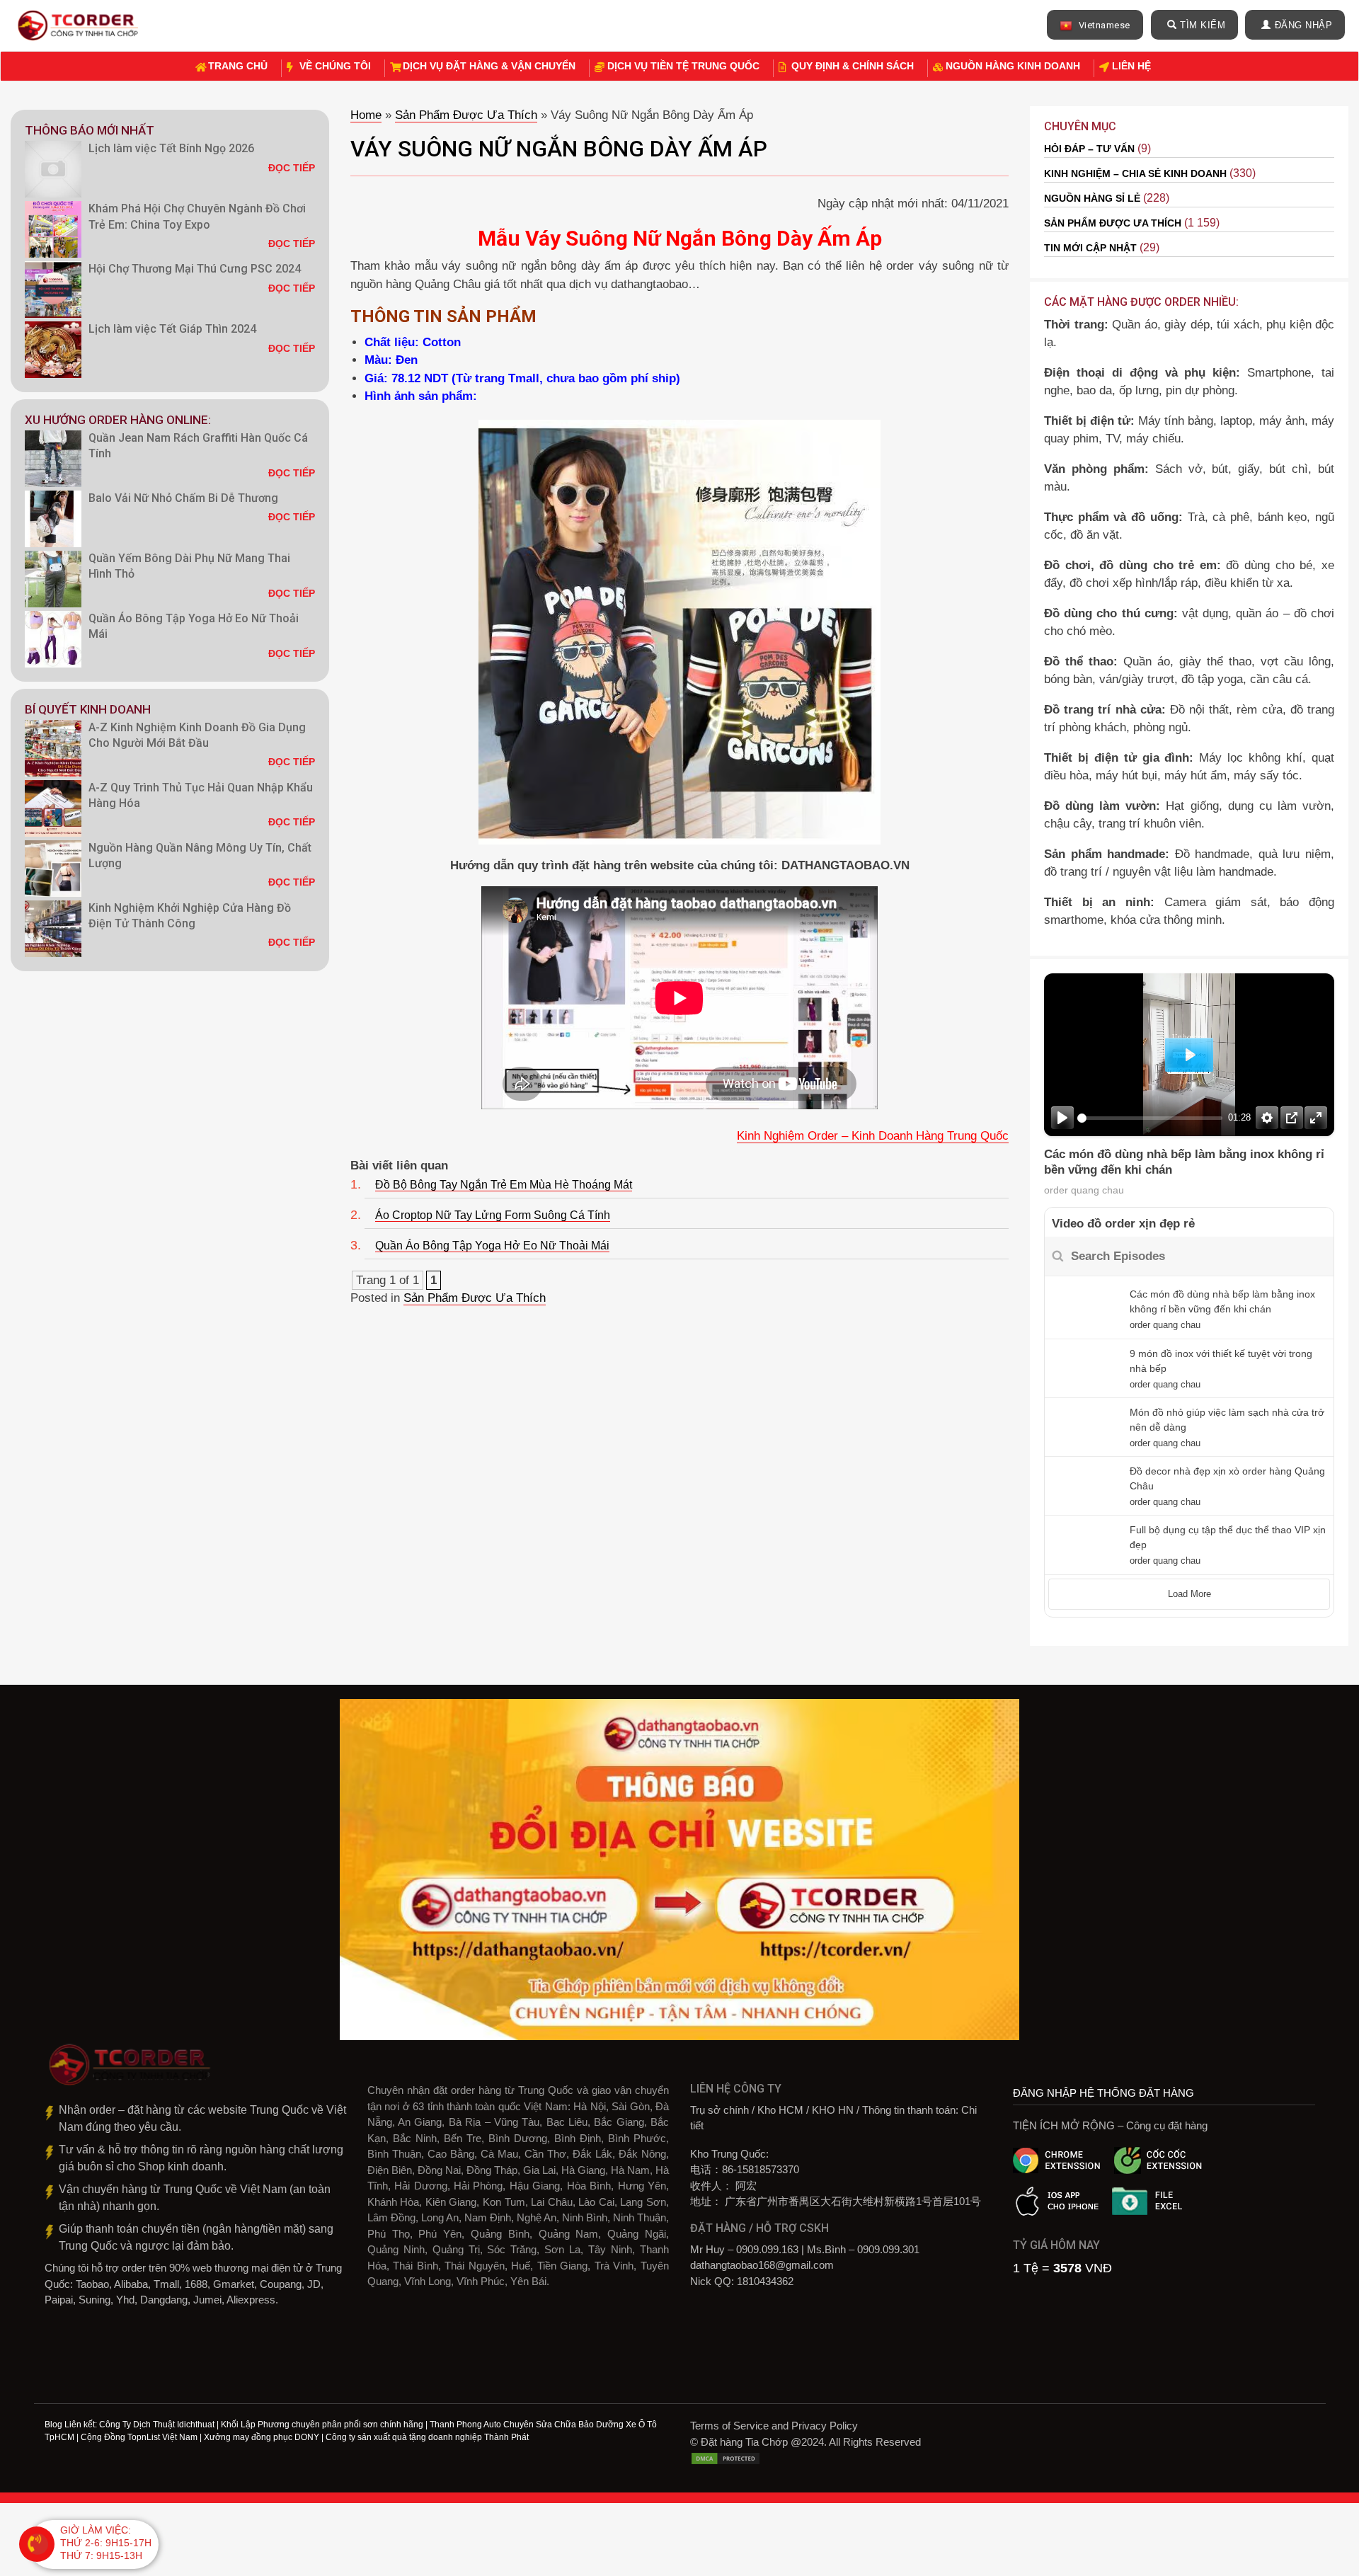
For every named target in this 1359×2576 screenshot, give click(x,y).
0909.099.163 (767, 2249)
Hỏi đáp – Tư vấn (1089, 149)
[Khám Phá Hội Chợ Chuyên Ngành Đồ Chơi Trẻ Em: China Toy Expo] (53, 229)
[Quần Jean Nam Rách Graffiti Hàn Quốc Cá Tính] (53, 459)
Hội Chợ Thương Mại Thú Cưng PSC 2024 (195, 269)
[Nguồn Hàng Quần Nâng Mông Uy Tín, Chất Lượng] (53, 869)
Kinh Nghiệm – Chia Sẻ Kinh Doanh (1135, 173)
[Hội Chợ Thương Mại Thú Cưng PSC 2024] (53, 290)
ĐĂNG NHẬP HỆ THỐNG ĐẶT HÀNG (1103, 2093)
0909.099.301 (888, 2249)
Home (366, 115)
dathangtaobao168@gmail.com (762, 2265)
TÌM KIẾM (1203, 25)
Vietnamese (1103, 25)
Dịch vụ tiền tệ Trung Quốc (683, 66)
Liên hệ (1131, 66)
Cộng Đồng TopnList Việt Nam (139, 2437)
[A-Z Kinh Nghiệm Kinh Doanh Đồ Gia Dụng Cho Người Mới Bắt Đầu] (53, 748)
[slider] (1150, 1118)
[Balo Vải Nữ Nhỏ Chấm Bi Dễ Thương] (53, 519)
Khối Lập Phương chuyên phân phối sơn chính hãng (322, 2425)
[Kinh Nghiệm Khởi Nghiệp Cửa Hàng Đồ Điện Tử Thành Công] (53, 929)
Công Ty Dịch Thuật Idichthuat (157, 2425)
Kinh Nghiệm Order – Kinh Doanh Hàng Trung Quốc (873, 1136)
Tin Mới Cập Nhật (1090, 248)
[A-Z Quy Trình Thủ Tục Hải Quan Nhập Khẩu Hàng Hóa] (53, 808)
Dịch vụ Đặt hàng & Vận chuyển (489, 66)
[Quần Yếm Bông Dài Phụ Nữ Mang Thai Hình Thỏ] (53, 579)
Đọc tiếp (292, 168)
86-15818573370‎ (761, 2169)
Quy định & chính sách (853, 66)
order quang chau (1084, 1190)
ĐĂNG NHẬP (1304, 25)
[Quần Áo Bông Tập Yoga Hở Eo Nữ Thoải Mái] (53, 639)
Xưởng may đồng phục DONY (262, 2437)
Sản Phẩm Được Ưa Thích (466, 115)
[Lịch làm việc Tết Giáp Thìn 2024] (53, 350)
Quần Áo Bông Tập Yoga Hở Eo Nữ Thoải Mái (492, 1246)
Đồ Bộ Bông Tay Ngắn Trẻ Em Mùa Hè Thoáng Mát (504, 1185)
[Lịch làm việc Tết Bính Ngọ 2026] (53, 169)
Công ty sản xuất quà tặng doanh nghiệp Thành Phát (427, 2437)
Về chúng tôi (335, 66)
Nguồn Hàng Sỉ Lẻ (1092, 198)
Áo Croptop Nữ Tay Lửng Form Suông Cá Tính (493, 1215)
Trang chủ (238, 66)
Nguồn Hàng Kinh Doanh (1013, 66)
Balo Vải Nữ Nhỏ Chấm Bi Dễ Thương (183, 498)
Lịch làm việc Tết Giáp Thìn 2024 (172, 329)
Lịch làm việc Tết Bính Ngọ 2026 (171, 148)
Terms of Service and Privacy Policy (774, 2426)
